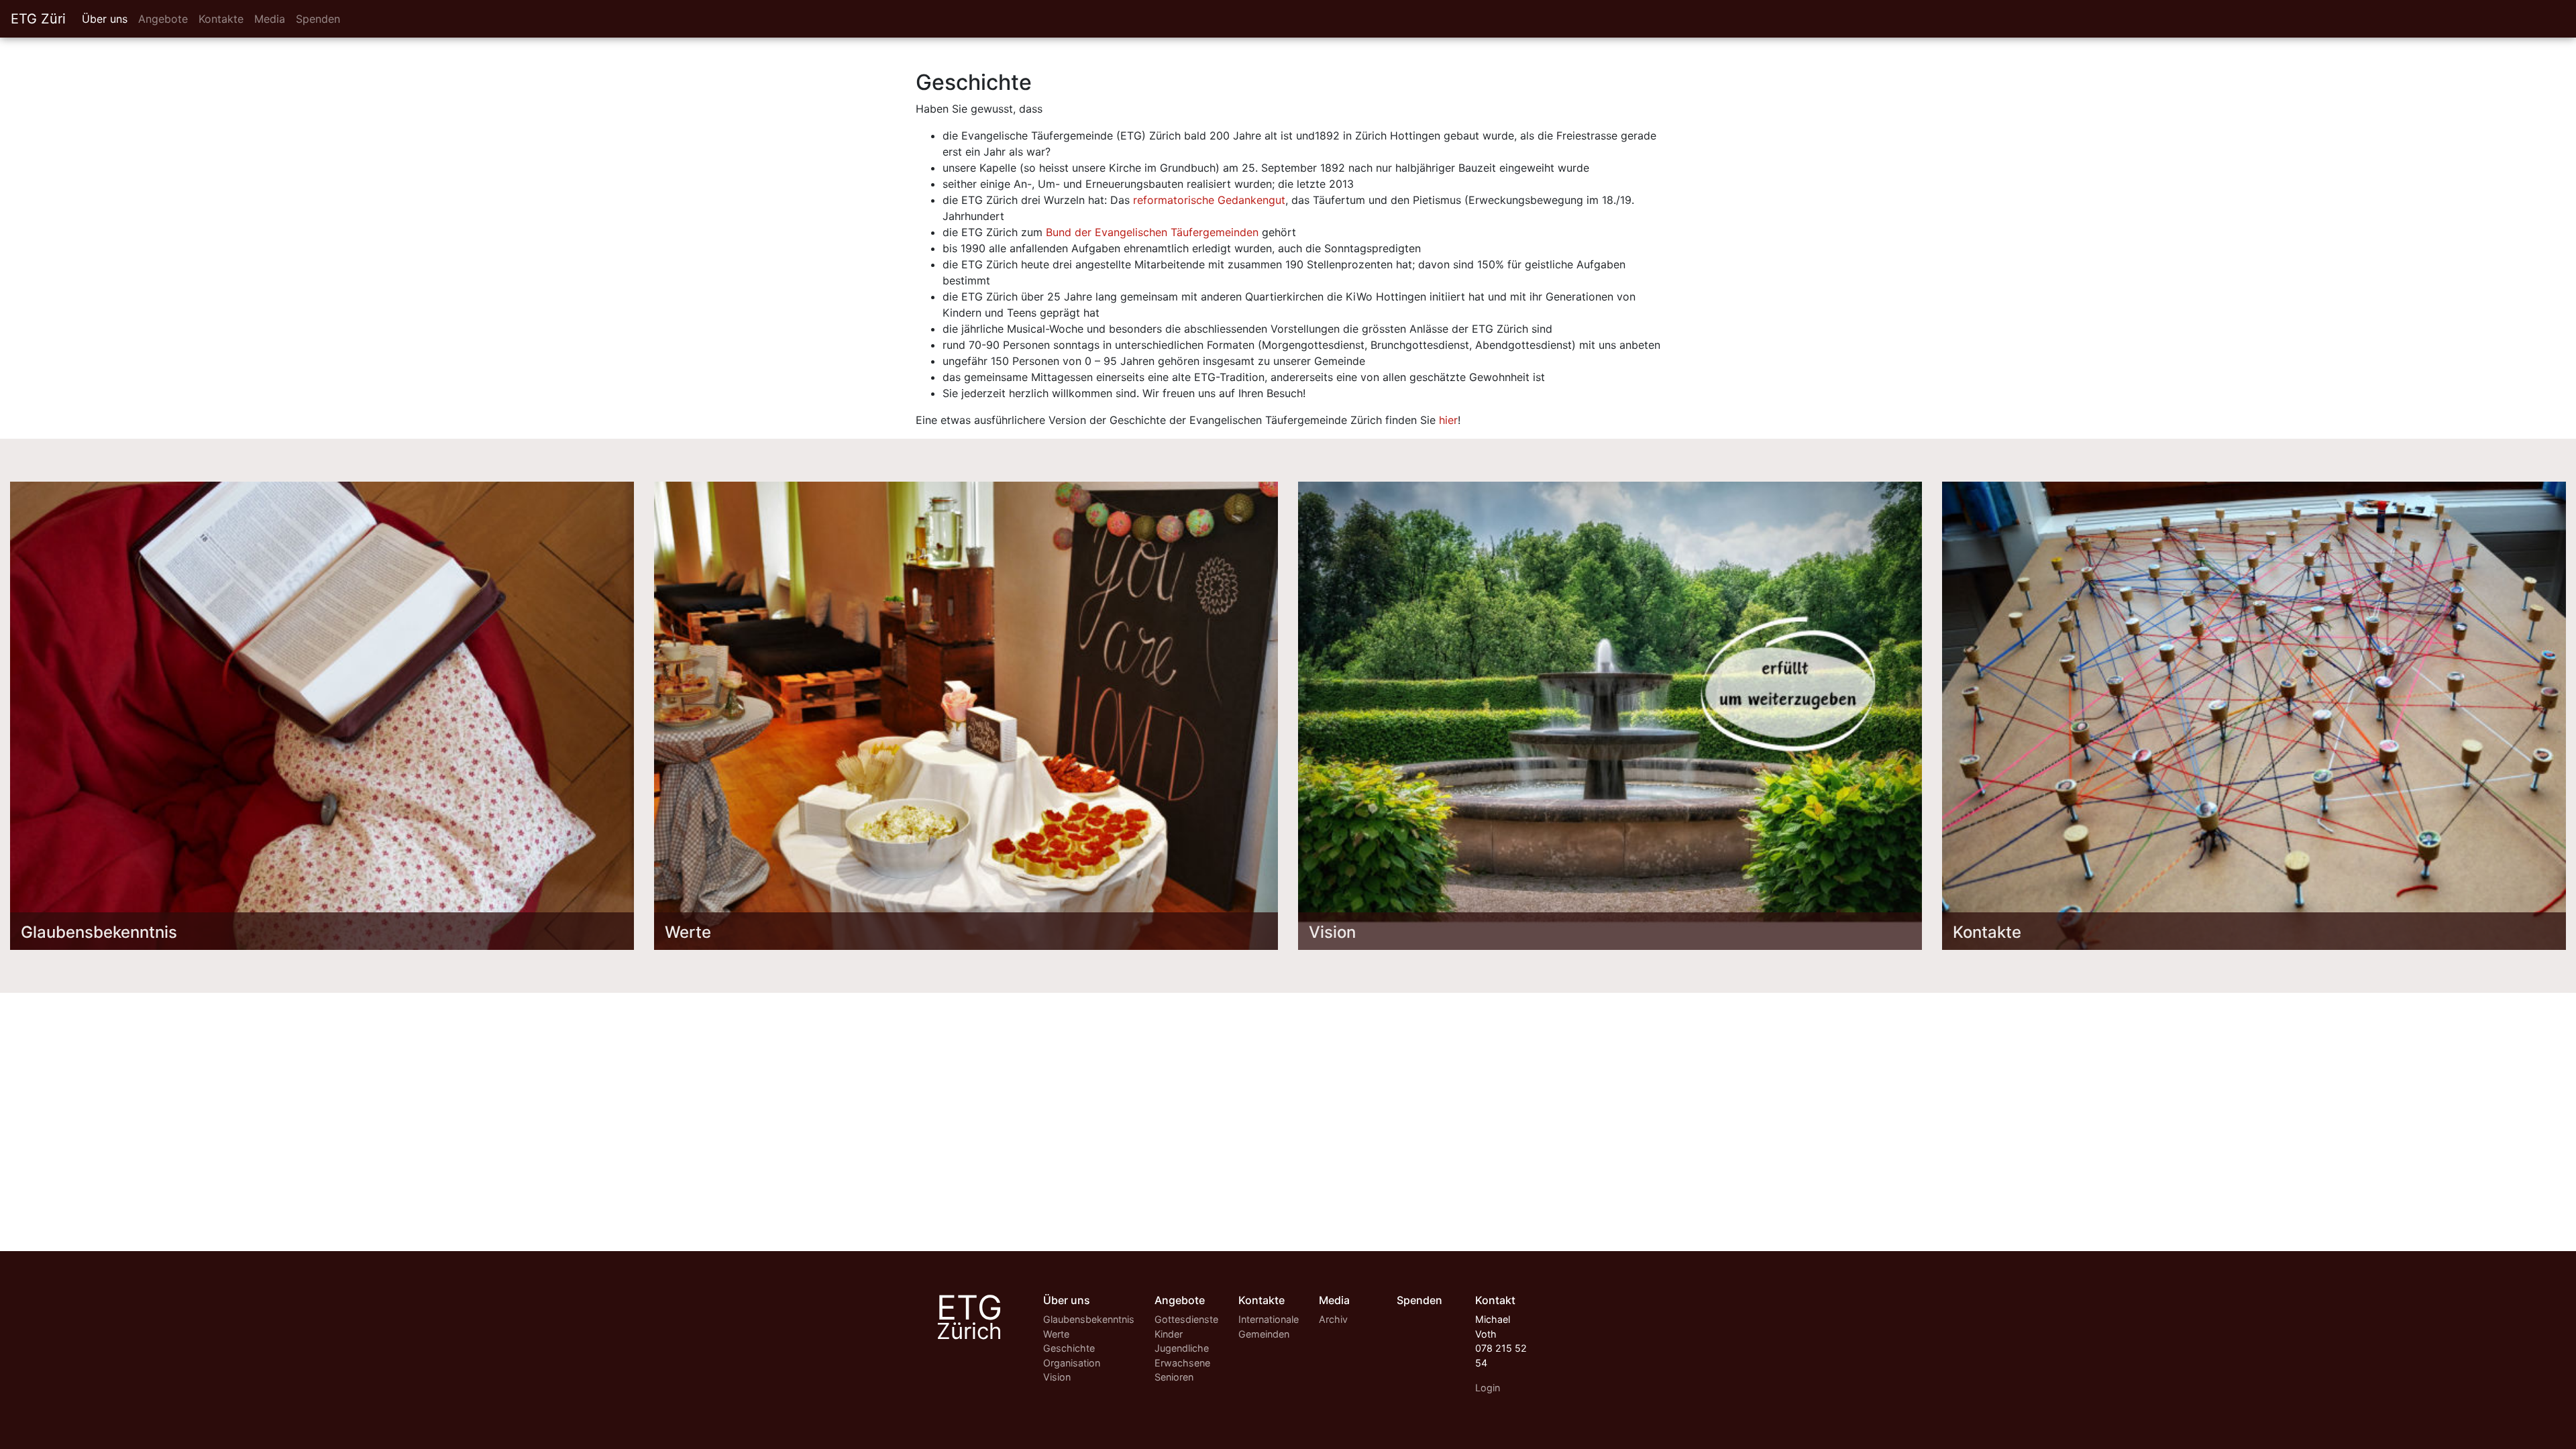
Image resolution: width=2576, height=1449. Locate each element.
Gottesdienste (1186, 1319)
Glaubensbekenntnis (1089, 1319)
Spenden (318, 19)
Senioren (1174, 1377)
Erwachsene (1182, 1363)
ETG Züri (38, 19)
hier (1448, 420)
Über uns (105, 19)
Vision (1057, 1377)
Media (270, 19)
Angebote (163, 19)
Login (1488, 1388)
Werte (1056, 1334)
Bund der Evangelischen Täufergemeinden (1152, 232)
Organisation (1072, 1363)
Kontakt (1495, 1300)
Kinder (1169, 1334)
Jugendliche (1182, 1348)
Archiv (1333, 1319)
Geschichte (1069, 1348)
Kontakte (221, 19)
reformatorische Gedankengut (1209, 200)
